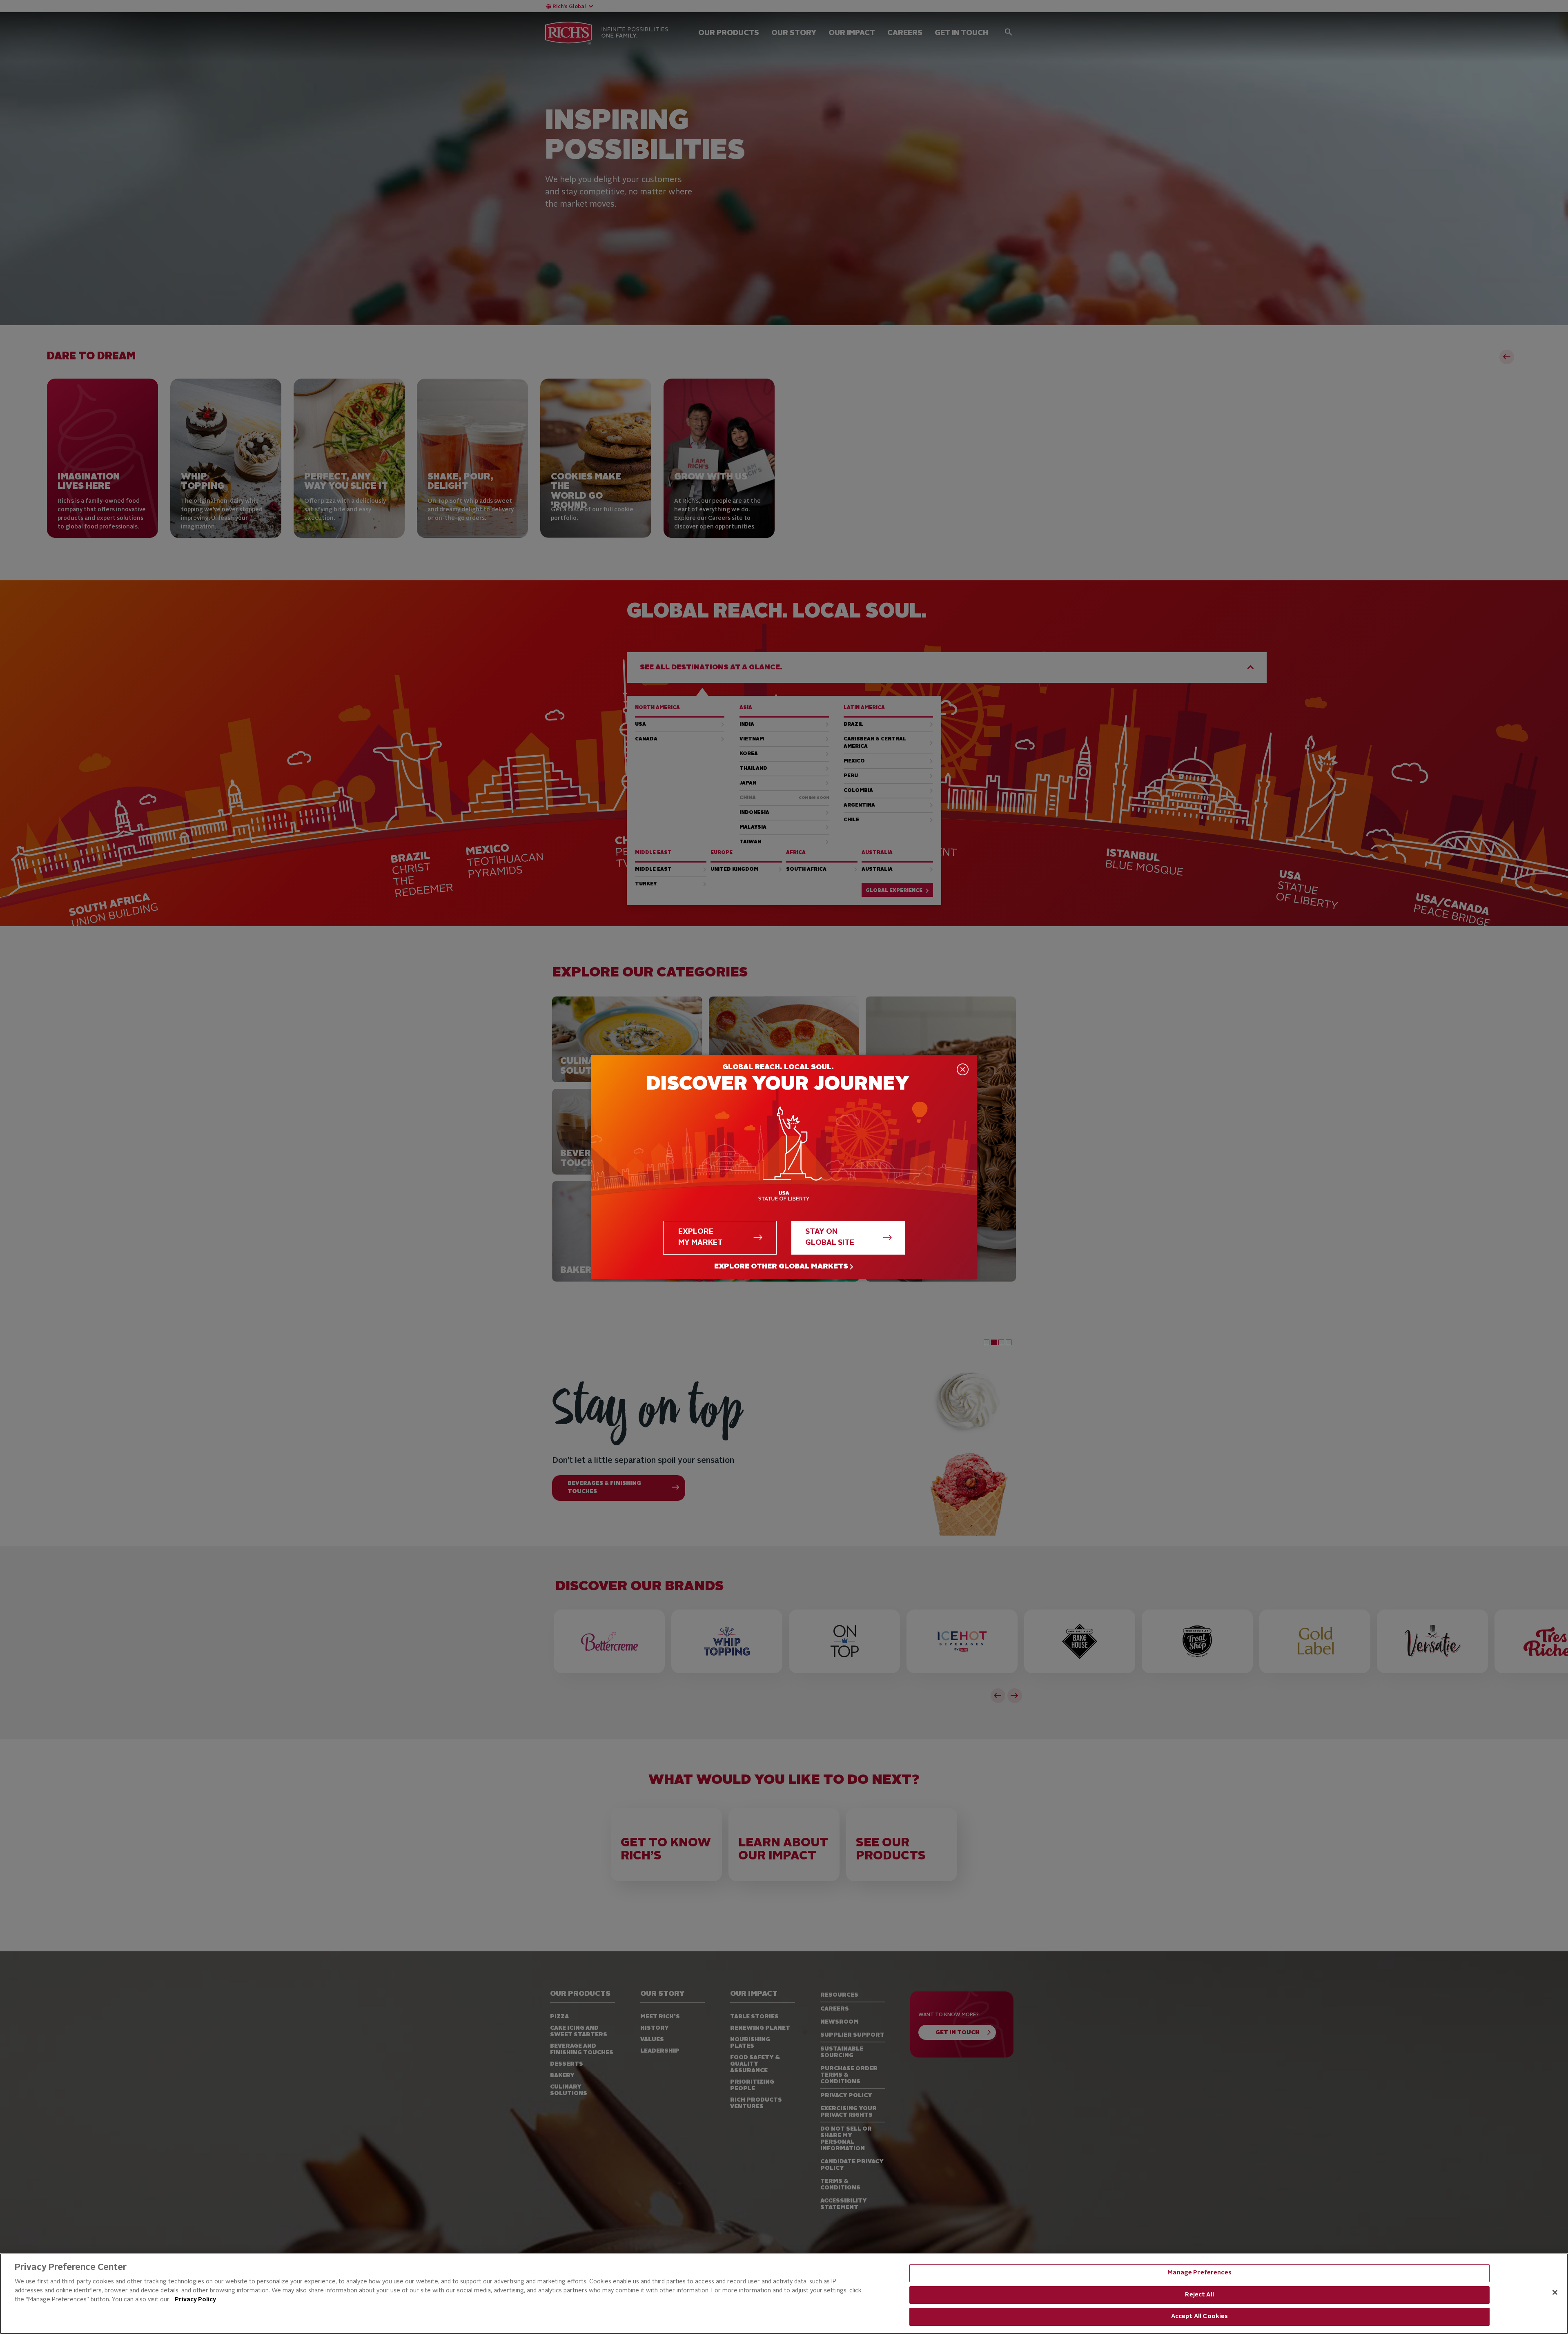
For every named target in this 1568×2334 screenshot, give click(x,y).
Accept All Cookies (1200, 2317)
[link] (784, 1267)
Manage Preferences (1199, 2273)
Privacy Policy (195, 2300)
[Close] (1555, 2292)
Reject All (1199, 2295)
